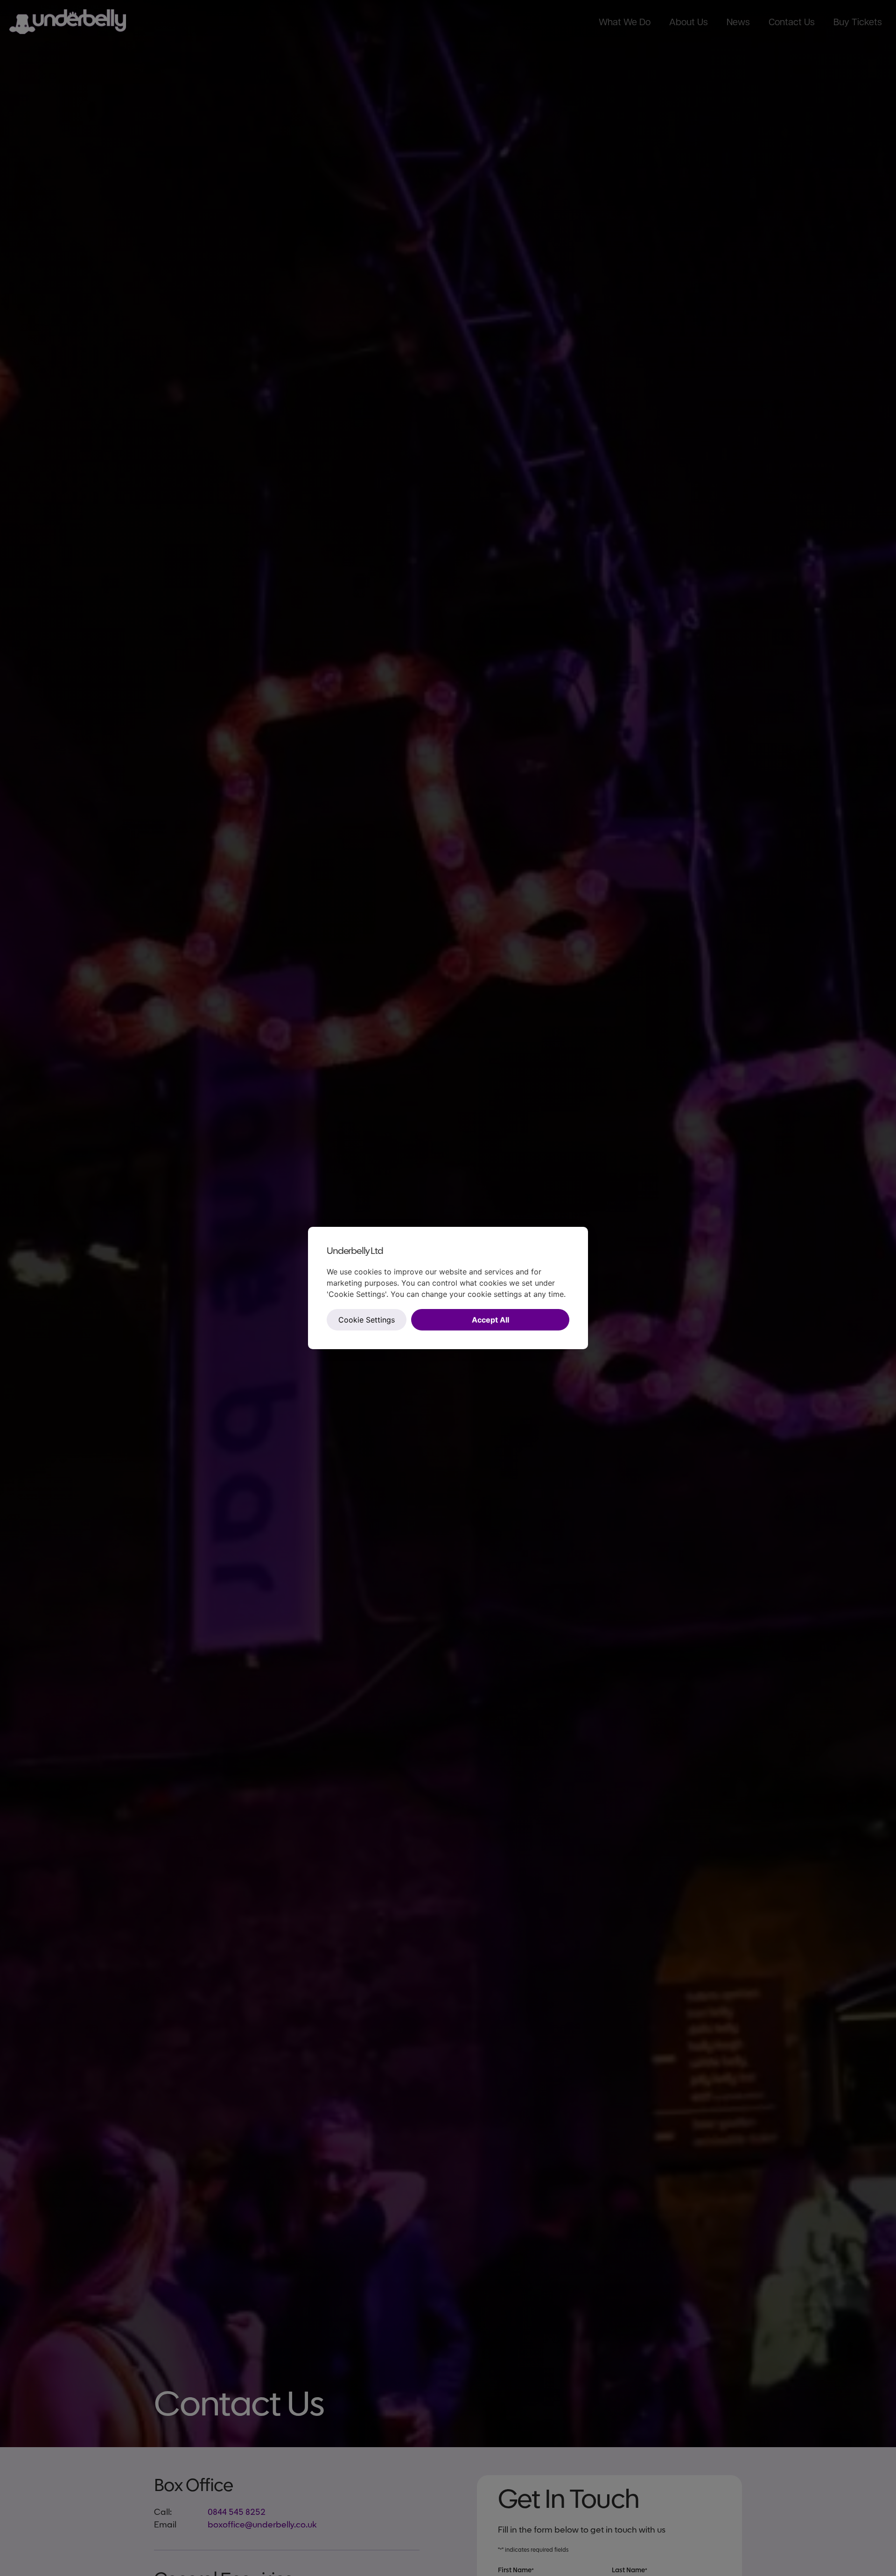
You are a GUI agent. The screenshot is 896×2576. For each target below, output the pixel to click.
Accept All (490, 1320)
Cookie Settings (367, 1320)
